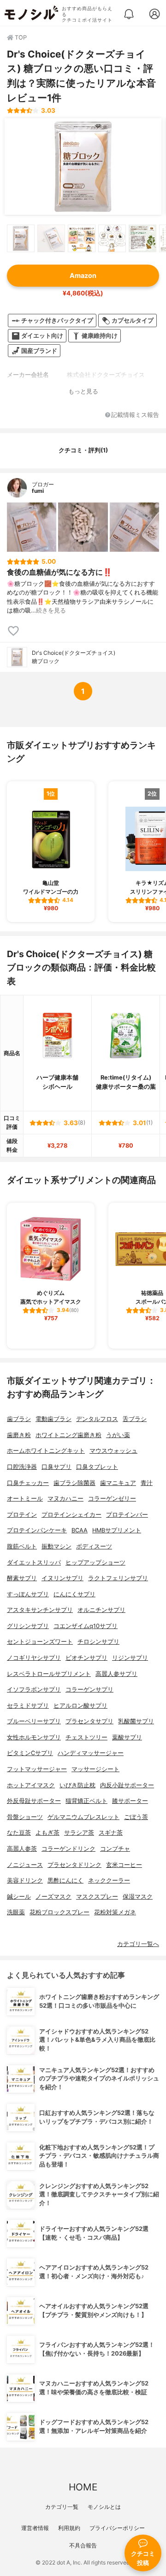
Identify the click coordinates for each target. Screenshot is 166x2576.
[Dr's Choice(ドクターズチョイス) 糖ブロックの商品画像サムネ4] (112, 238)
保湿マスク (138, 1897)
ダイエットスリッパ (34, 1562)
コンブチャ (115, 1849)
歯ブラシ (19, 1419)
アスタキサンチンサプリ (40, 1610)
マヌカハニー (65, 1499)
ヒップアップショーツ (95, 1562)
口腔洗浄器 (22, 1467)
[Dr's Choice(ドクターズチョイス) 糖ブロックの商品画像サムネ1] (21, 238)
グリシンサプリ (28, 1626)
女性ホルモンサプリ (34, 1737)
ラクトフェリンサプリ (118, 1578)
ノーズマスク (53, 1897)
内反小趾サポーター (127, 1785)
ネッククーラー (109, 1880)
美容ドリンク (25, 1880)
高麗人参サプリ (116, 1674)
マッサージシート (95, 1769)
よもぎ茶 (47, 1833)
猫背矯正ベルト (86, 1801)
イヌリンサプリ (62, 1578)
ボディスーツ (94, 1546)
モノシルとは (104, 2507)
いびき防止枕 (77, 1785)
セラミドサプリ (28, 1706)
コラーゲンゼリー (112, 1499)
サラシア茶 (79, 1833)
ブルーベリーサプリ (34, 1721)
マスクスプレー (97, 1897)
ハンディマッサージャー (91, 1753)
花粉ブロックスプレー (59, 1912)
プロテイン (22, 1515)
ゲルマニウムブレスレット (83, 1817)
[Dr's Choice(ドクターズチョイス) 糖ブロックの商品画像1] (83, 167)
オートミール (25, 1499)
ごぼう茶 (136, 1817)
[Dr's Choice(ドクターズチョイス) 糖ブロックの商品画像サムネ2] (51, 238)
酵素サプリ (22, 1578)
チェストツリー (86, 1737)
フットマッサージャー (37, 1769)
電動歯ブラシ (53, 1419)
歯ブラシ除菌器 (74, 1483)
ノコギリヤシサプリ (34, 1658)
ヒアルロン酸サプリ (80, 1706)
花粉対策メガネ (115, 1912)
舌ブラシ (135, 1419)
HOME (83, 2487)
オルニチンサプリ (101, 1610)
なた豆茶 (19, 1833)
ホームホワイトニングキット (46, 1451)
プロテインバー (127, 1515)
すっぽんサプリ (28, 1594)
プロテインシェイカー (71, 1515)
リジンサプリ (130, 1658)
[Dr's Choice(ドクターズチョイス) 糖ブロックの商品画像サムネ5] (142, 238)
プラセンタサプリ (89, 1721)
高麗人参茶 (22, 1849)
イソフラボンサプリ (34, 1689)
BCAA (80, 1530)
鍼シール (19, 1897)
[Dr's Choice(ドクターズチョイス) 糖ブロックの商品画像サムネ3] (82, 238)
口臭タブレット (97, 1467)
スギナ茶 (111, 1833)
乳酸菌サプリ (136, 1721)
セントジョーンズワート (40, 1642)
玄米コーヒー (124, 1865)
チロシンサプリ (98, 1642)
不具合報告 (83, 2545)
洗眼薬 (16, 1912)
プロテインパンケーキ (37, 1530)
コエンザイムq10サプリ (86, 1626)
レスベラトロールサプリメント (49, 1674)
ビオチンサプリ (86, 1658)
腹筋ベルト (22, 1546)
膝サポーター (130, 1801)
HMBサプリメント (117, 1530)
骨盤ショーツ (25, 1817)
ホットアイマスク (31, 1785)
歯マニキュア (118, 1483)
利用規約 (69, 2528)
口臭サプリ (56, 1467)
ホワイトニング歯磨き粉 (68, 1435)
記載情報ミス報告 (135, 415)
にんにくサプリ (74, 1594)
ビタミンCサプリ (30, 1753)
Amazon (83, 275)
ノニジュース (25, 1865)
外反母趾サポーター (34, 1801)
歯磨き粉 (19, 1435)
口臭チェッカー (28, 1483)
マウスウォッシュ (113, 1451)
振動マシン (56, 1546)
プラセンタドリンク (74, 1865)
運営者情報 (35, 2528)
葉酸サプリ (127, 1737)
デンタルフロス (97, 1419)
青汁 (147, 1483)
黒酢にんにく (65, 1880)
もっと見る (83, 391)
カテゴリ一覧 (62, 2507)
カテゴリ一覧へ (138, 1944)
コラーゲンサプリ (89, 1689)
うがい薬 (118, 1435)
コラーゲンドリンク (68, 1849)
